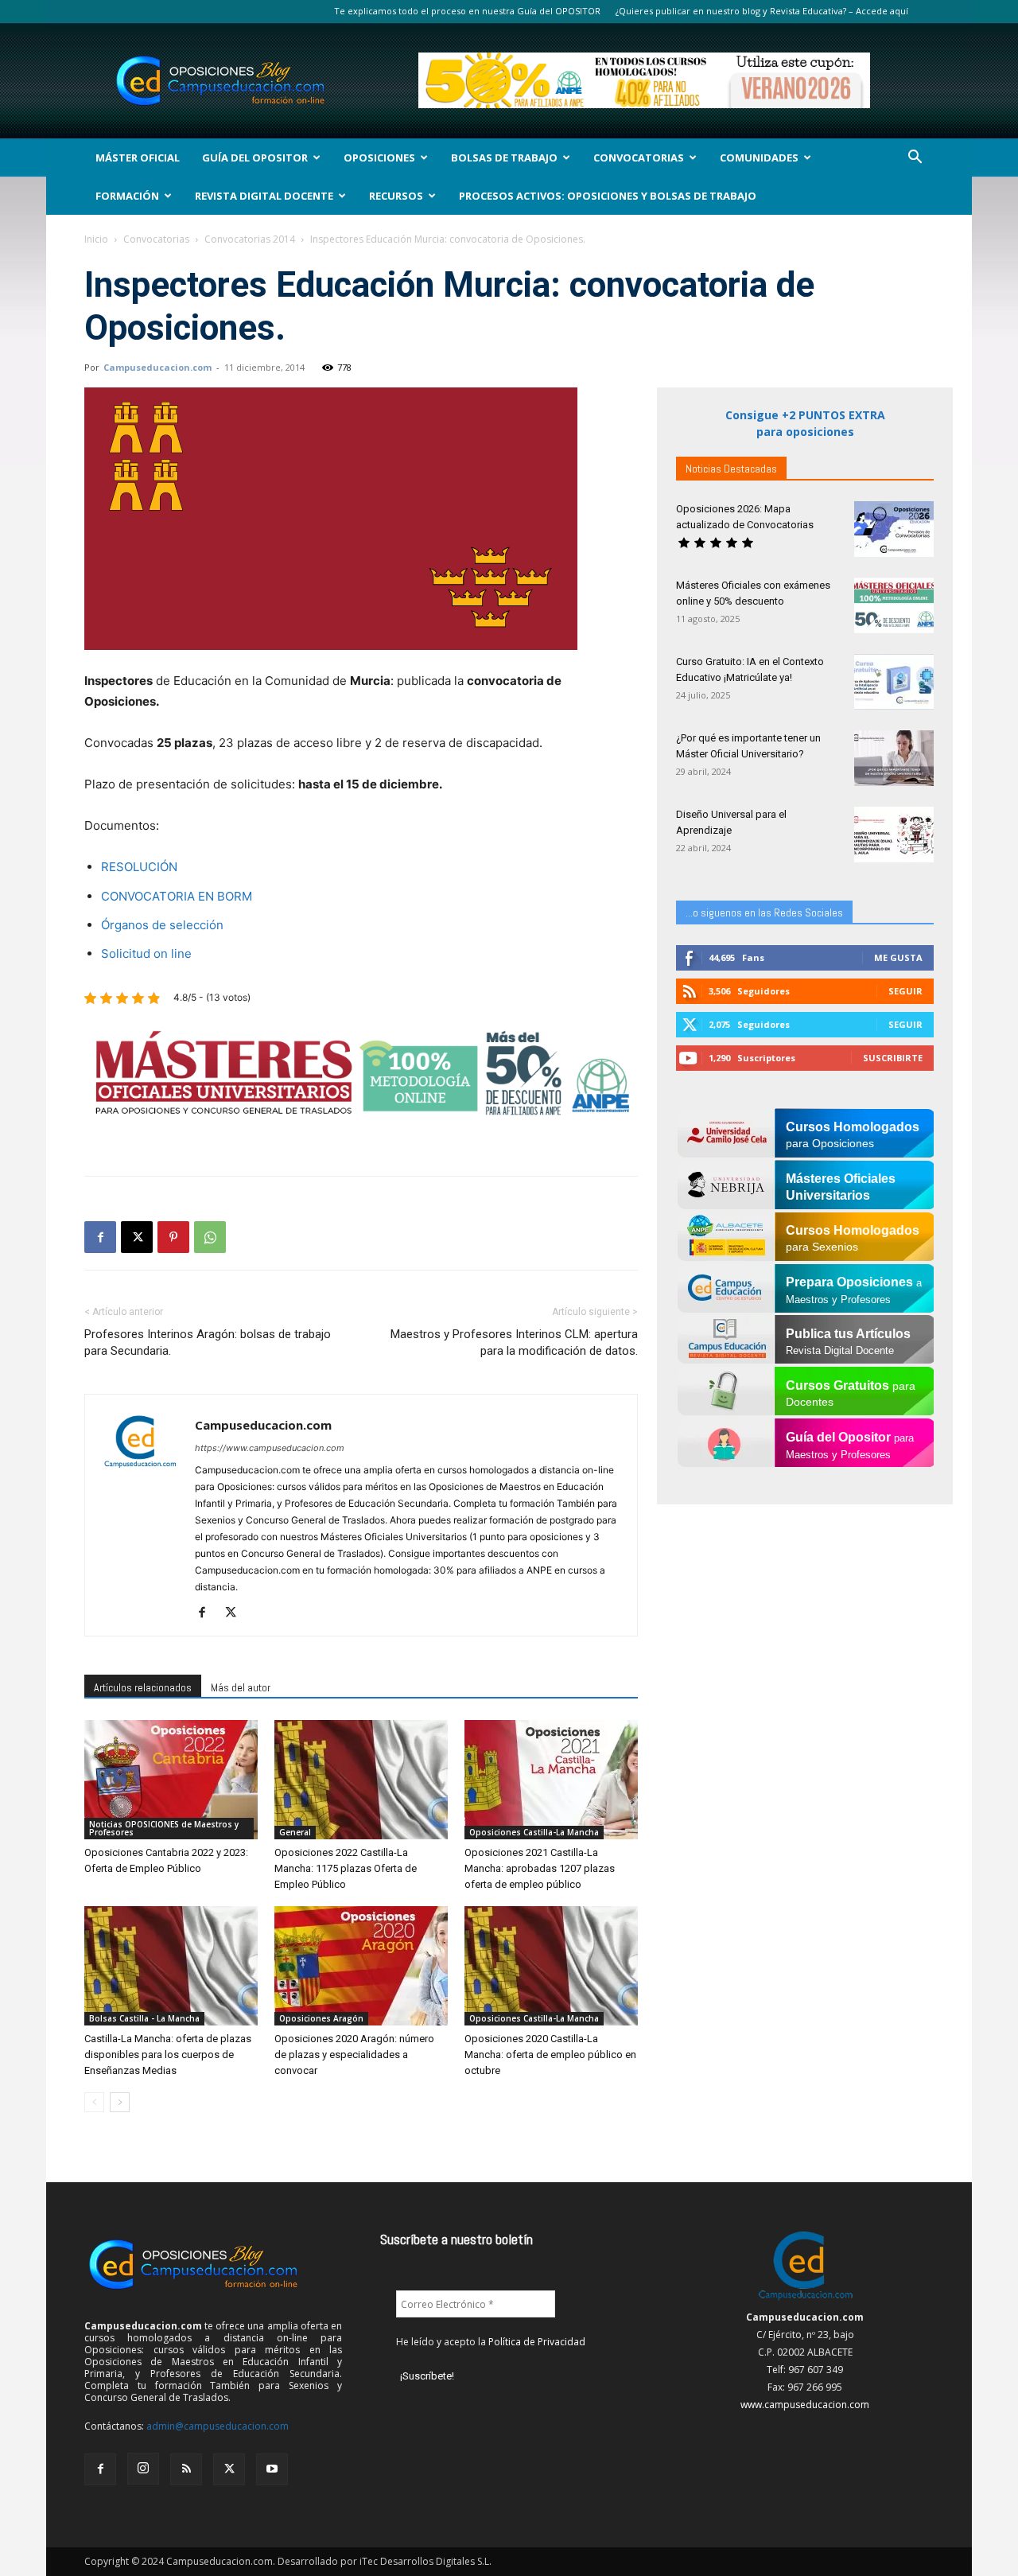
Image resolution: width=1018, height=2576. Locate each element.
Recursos (396, 196)
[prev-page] (94, 2102)
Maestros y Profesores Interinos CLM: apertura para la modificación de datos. (514, 1342)
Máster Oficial (138, 158)
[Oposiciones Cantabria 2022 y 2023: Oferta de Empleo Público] (171, 1780)
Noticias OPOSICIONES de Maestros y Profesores (164, 1828)
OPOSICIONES (379, 158)
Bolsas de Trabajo (504, 158)
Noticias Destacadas (731, 469)
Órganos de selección (162, 925)
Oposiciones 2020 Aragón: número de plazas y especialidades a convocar (354, 2055)
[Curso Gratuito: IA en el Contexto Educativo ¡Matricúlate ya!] (894, 682)
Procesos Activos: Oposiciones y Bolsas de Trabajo (608, 196)
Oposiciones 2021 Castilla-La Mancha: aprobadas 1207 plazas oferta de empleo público (540, 1868)
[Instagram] (143, 2469)
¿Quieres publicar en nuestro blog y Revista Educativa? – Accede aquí (762, 11)
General (295, 1832)
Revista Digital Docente (264, 196)
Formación (127, 196)
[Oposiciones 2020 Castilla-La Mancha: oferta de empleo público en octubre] (551, 1966)
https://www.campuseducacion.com (270, 1448)
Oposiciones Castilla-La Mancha (534, 1832)
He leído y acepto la (491, 2342)
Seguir (905, 991)
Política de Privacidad (537, 2342)
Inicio (96, 239)
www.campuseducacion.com (805, 2405)
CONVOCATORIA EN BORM (177, 896)
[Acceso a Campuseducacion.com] (805, 2300)
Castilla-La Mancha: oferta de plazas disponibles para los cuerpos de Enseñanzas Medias (168, 2055)
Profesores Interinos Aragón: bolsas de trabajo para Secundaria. (208, 1342)
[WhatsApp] (210, 1237)
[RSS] (186, 2469)
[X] (137, 1237)
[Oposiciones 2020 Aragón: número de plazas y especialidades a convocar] (361, 1966)
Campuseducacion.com (157, 367)
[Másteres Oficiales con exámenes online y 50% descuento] (894, 605)
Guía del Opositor (255, 158)
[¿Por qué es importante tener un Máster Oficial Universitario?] (894, 758)
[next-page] (120, 2102)
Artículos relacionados (143, 1687)
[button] (915, 159)
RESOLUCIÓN (139, 867)
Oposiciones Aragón (321, 2018)
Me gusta (898, 957)
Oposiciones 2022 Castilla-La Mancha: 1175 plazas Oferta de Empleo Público (346, 1868)
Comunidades (759, 158)
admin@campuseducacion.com (218, 2426)
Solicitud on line (146, 953)
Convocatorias (639, 158)
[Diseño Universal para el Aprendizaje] (894, 835)
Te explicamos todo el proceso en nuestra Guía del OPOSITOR (467, 11)
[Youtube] (272, 2469)
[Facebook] (100, 1237)
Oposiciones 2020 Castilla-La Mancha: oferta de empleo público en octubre (550, 2055)
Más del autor (241, 1687)
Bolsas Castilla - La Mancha (144, 2018)
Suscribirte (893, 1058)
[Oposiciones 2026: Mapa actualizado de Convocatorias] (894, 529)
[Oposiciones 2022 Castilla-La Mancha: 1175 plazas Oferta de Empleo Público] (361, 1780)
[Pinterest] (173, 1237)
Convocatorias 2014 (250, 239)
